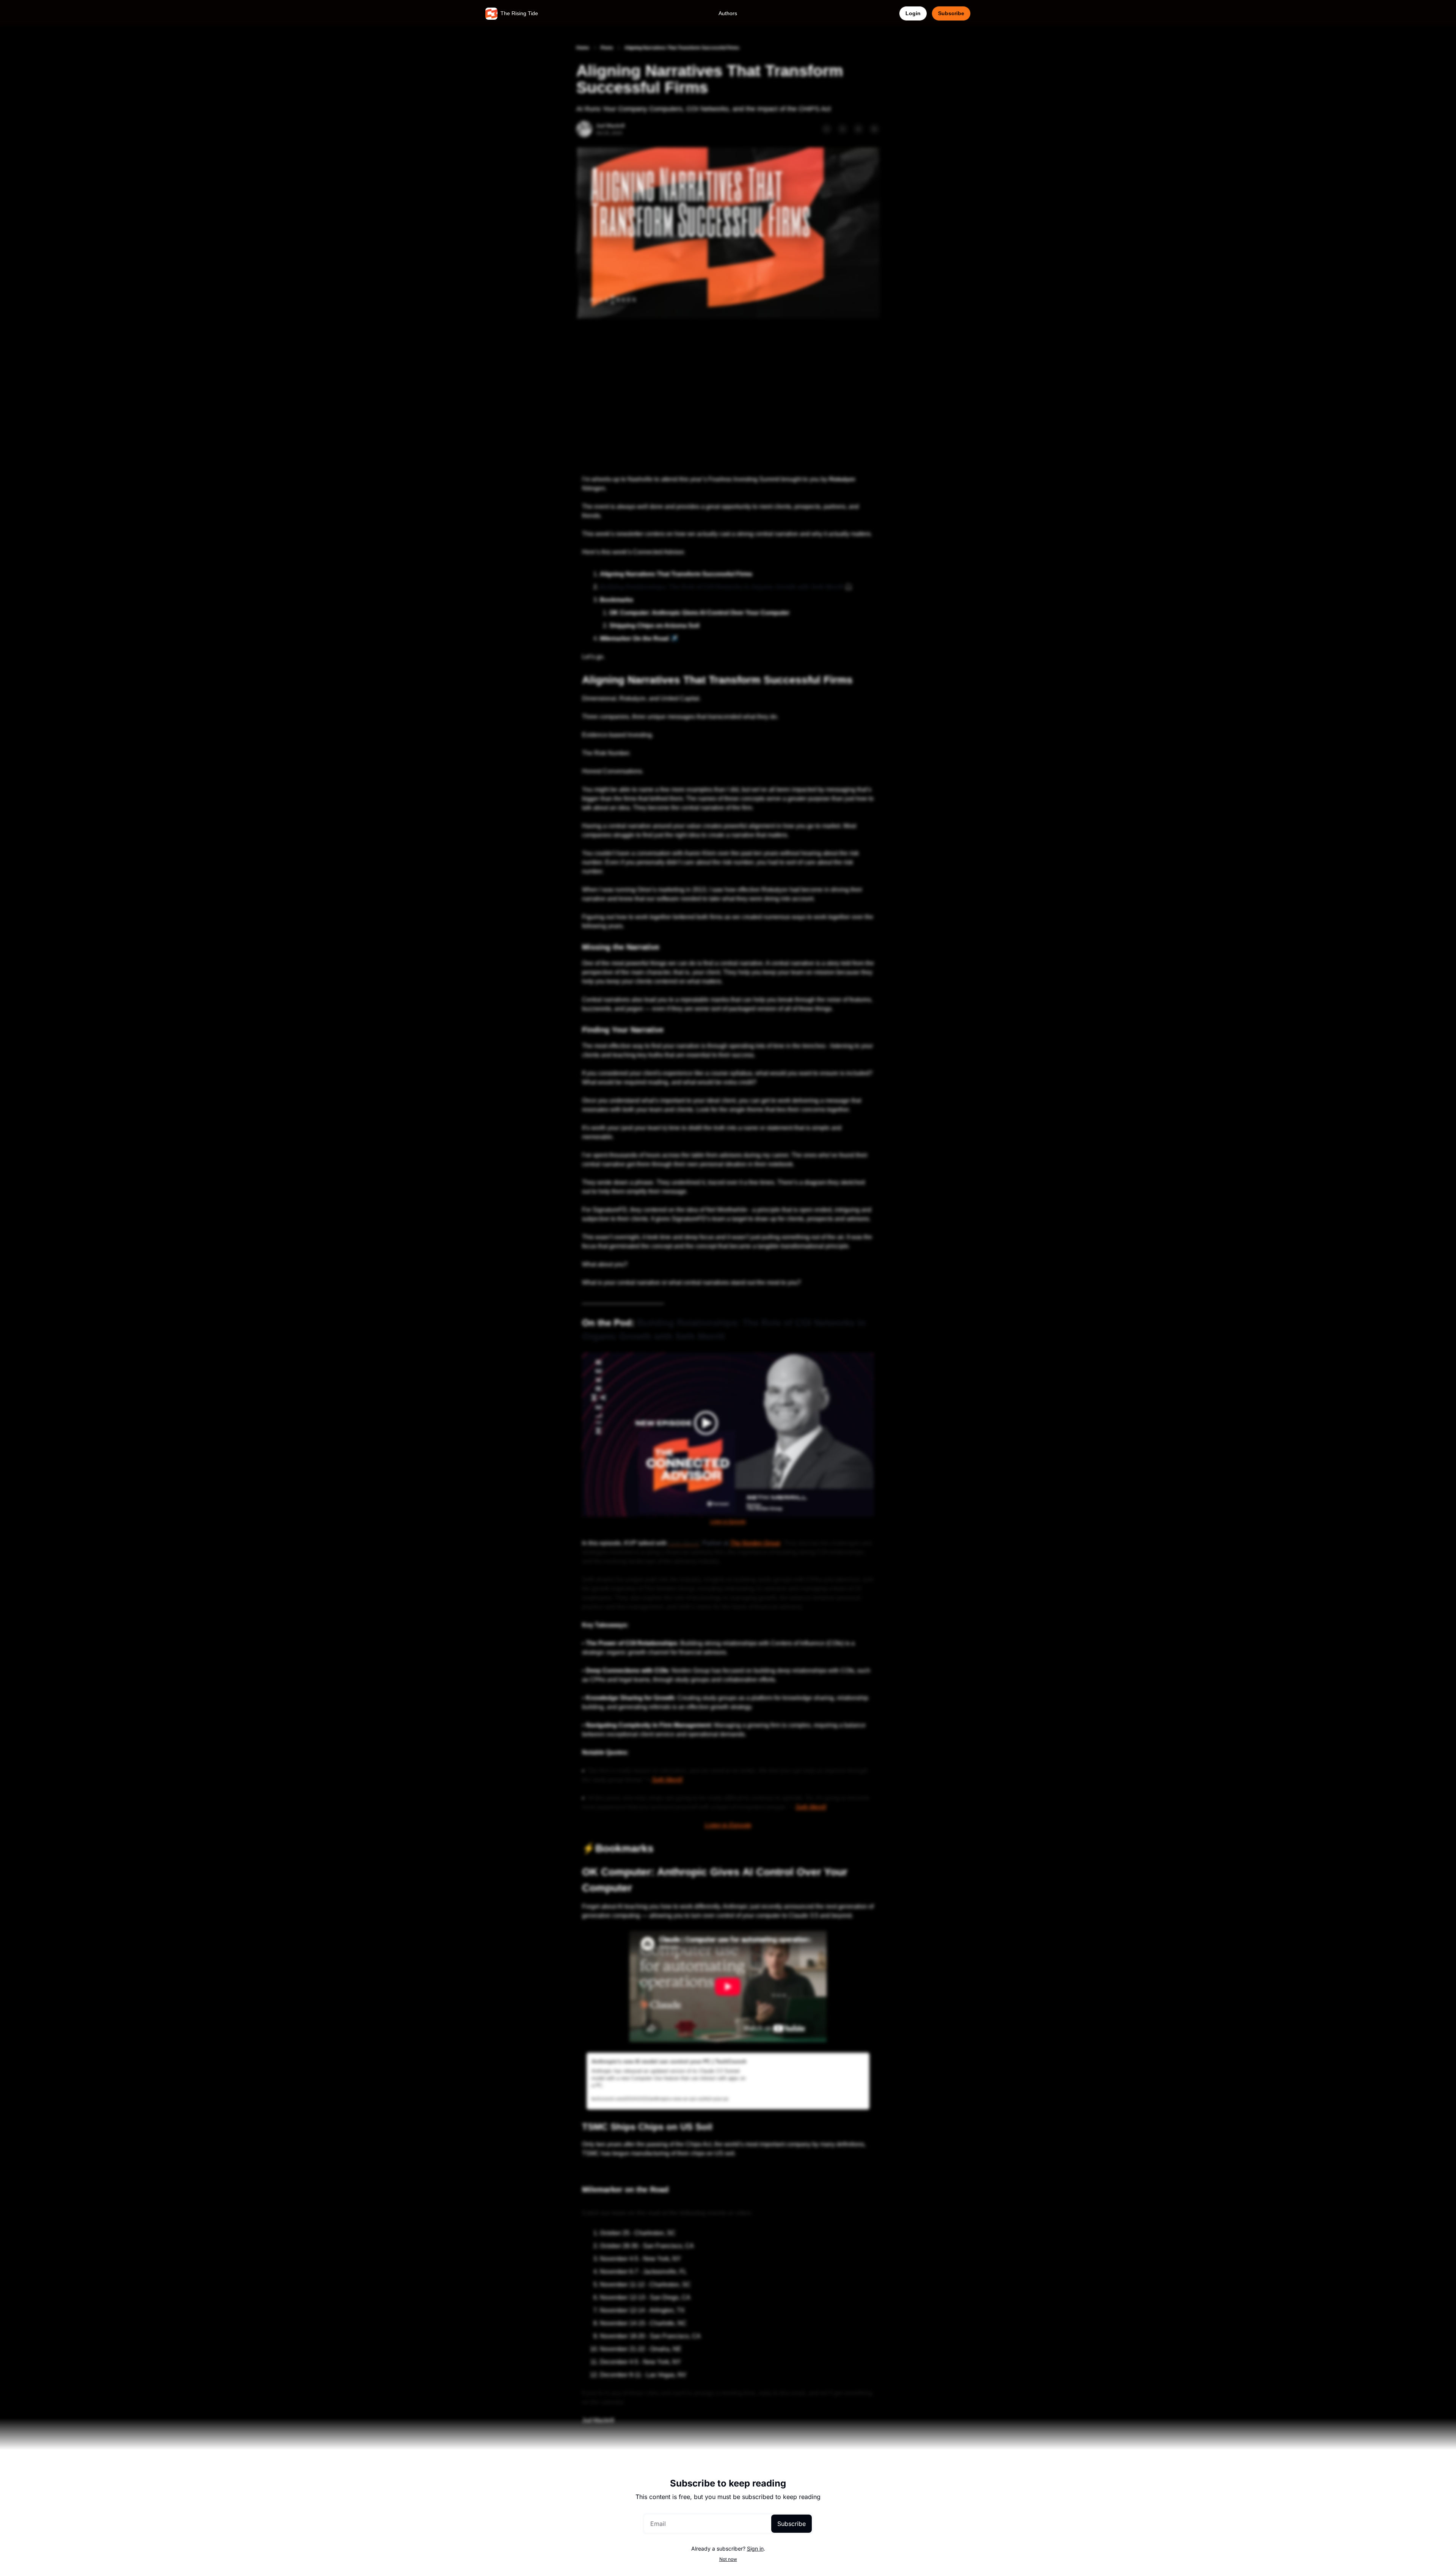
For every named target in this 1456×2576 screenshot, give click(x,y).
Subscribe (792, 2524)
